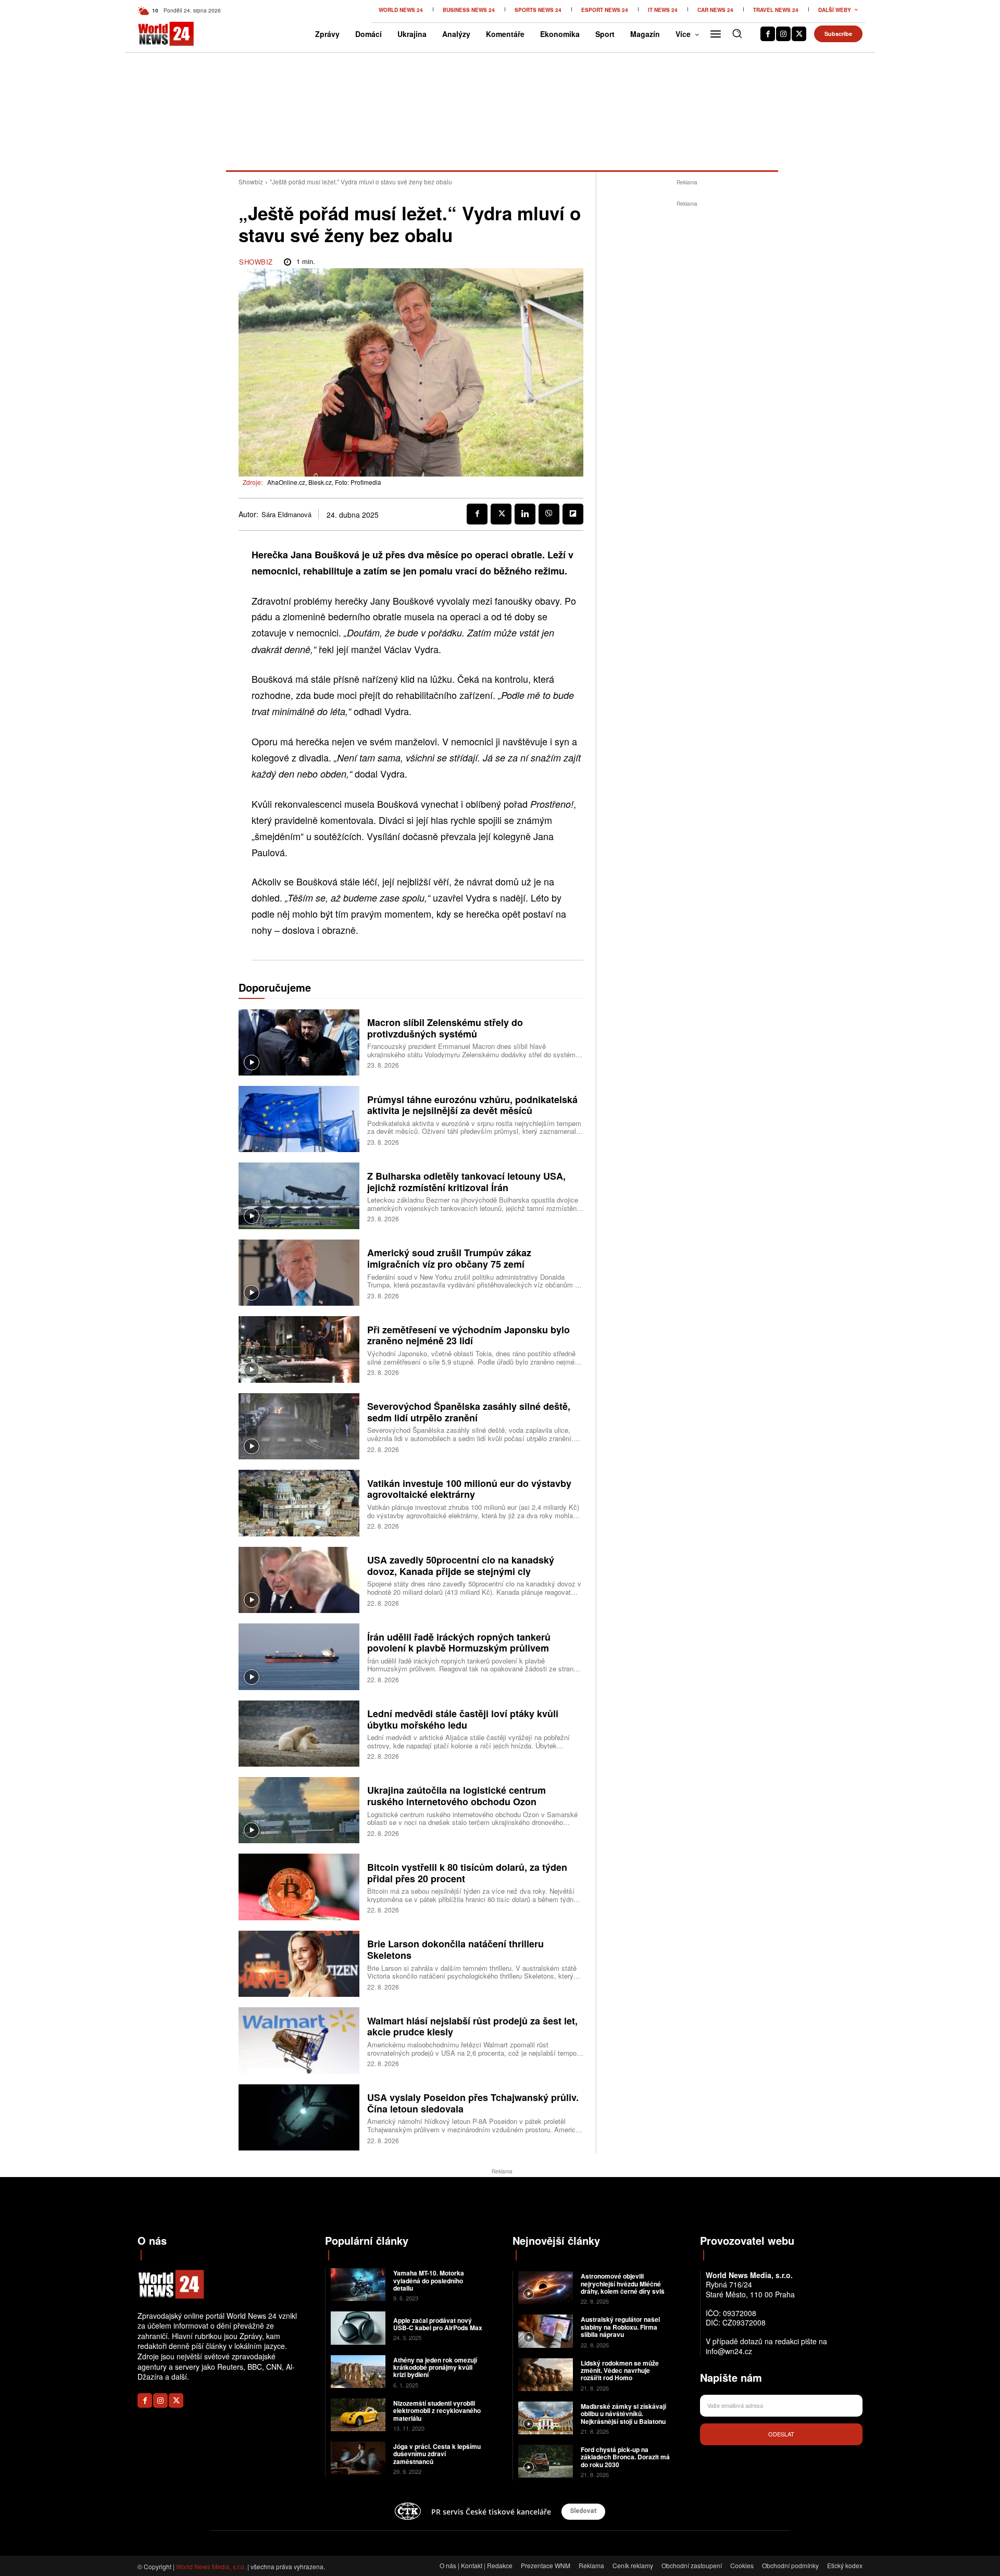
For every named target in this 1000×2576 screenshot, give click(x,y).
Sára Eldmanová (286, 515)
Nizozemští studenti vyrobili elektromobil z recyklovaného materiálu (437, 2411)
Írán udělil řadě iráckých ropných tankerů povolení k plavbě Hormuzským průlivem (459, 1643)
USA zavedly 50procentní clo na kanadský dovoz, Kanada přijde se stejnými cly (461, 1566)
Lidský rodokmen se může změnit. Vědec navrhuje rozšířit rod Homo (620, 2371)
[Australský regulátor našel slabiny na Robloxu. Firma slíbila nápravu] (546, 2331)
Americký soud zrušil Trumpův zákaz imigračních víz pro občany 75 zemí (449, 1258)
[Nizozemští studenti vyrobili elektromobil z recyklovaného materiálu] (358, 2415)
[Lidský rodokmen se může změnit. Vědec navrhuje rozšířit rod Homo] (546, 2375)
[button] (737, 33)
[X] (799, 34)
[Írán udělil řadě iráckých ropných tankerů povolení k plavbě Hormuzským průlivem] (299, 1656)
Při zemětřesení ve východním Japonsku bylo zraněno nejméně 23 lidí (468, 1335)
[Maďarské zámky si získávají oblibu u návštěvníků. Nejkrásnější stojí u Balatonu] (546, 2418)
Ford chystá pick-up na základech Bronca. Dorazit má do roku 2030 (625, 2457)
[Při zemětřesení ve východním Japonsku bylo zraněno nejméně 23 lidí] (299, 1349)
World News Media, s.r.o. (211, 2566)
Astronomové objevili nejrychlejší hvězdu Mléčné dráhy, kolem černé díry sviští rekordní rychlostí (624, 2287)
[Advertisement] (687, 366)
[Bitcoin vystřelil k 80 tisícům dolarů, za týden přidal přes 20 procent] (299, 1887)
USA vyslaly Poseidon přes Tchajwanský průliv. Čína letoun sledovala (473, 2103)
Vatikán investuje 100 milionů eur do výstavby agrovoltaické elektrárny (469, 1489)
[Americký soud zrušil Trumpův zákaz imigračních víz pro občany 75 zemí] (299, 1273)
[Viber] (549, 514)
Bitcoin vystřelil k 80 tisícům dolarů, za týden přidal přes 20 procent (467, 1873)
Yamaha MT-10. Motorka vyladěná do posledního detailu (429, 2280)
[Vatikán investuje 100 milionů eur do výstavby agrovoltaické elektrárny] (299, 1503)
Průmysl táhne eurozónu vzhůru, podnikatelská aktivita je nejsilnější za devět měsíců (472, 1105)
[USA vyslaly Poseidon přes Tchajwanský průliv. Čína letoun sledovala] (299, 2117)
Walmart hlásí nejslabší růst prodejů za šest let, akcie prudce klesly (472, 2027)
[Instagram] (783, 34)
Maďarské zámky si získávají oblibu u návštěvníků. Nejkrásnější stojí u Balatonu (623, 2414)
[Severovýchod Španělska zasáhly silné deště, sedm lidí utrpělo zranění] (299, 1426)
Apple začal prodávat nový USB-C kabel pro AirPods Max (438, 2324)
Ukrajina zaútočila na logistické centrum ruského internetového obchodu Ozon (457, 1796)
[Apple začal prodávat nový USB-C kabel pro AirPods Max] (358, 2328)
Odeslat (781, 2434)
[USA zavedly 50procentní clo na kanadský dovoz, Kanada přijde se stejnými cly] (299, 1580)
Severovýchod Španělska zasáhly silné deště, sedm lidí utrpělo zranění (469, 1412)
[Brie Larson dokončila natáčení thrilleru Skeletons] (299, 1964)
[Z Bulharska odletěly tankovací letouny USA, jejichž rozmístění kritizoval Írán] (299, 1196)
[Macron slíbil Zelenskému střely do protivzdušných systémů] (299, 1042)
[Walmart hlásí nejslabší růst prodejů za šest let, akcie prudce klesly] (299, 2040)
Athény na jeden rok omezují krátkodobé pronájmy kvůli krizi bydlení (435, 2367)
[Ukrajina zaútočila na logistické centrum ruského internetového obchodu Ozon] (299, 1810)
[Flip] (573, 514)
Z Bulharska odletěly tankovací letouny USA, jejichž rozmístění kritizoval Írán (466, 1182)
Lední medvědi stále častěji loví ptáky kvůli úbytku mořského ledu (463, 1719)
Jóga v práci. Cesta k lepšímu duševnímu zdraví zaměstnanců (437, 2454)
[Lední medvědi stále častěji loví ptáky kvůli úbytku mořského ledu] (299, 1734)
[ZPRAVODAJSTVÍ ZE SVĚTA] (155, 34)
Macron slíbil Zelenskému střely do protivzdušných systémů (445, 1028)
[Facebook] (768, 34)
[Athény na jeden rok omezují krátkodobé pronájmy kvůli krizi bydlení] (358, 2372)
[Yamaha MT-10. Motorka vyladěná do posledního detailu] (358, 2285)
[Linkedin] (525, 514)
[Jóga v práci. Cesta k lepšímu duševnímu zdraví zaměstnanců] (358, 2458)
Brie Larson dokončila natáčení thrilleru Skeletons (455, 1949)
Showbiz (251, 182)
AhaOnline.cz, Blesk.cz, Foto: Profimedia (324, 482)
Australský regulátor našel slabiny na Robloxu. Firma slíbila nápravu (620, 2327)
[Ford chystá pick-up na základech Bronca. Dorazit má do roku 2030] (546, 2461)
